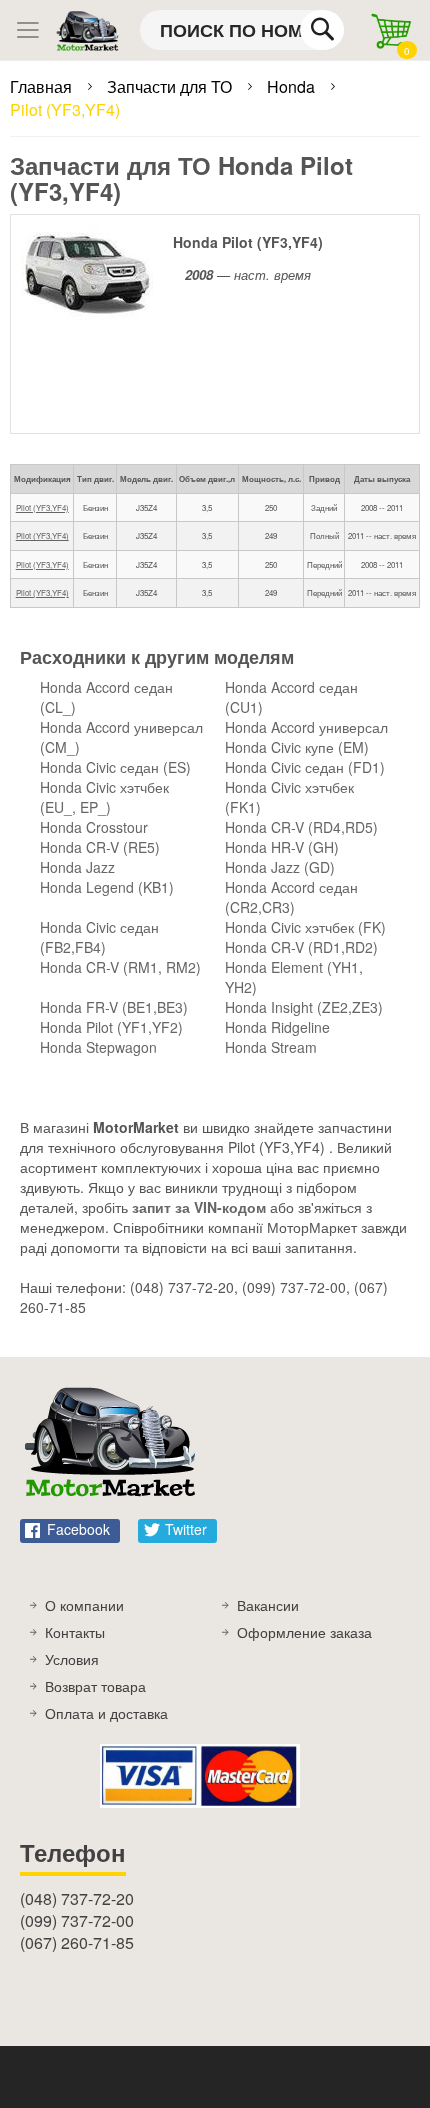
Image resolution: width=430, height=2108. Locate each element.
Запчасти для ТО (171, 86)
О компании (84, 1605)
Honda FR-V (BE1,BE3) (114, 1007)
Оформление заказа (304, 1632)
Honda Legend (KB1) (107, 887)
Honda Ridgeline (277, 1027)
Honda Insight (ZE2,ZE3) (304, 1007)
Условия (72, 1659)
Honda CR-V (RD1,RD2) (301, 947)
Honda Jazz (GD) (280, 867)
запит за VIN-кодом (199, 1207)
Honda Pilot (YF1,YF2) (111, 1027)
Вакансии (268, 1605)
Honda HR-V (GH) (282, 847)
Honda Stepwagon (98, 1047)
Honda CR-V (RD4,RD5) (301, 827)
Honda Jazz (77, 867)
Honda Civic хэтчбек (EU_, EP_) (104, 797)
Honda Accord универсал (306, 727)
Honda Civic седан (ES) (115, 767)
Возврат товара (95, 1686)
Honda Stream (271, 1047)
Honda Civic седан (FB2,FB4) (99, 937)
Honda (293, 86)
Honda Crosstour (94, 827)
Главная (43, 86)
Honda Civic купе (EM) (297, 747)
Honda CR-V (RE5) (100, 847)
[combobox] (242, 30)
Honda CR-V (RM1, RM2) (120, 967)
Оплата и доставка (106, 1713)
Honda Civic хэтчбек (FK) (305, 927)
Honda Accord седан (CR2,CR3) (291, 897)
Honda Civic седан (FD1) (305, 767)
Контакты (75, 1632)
